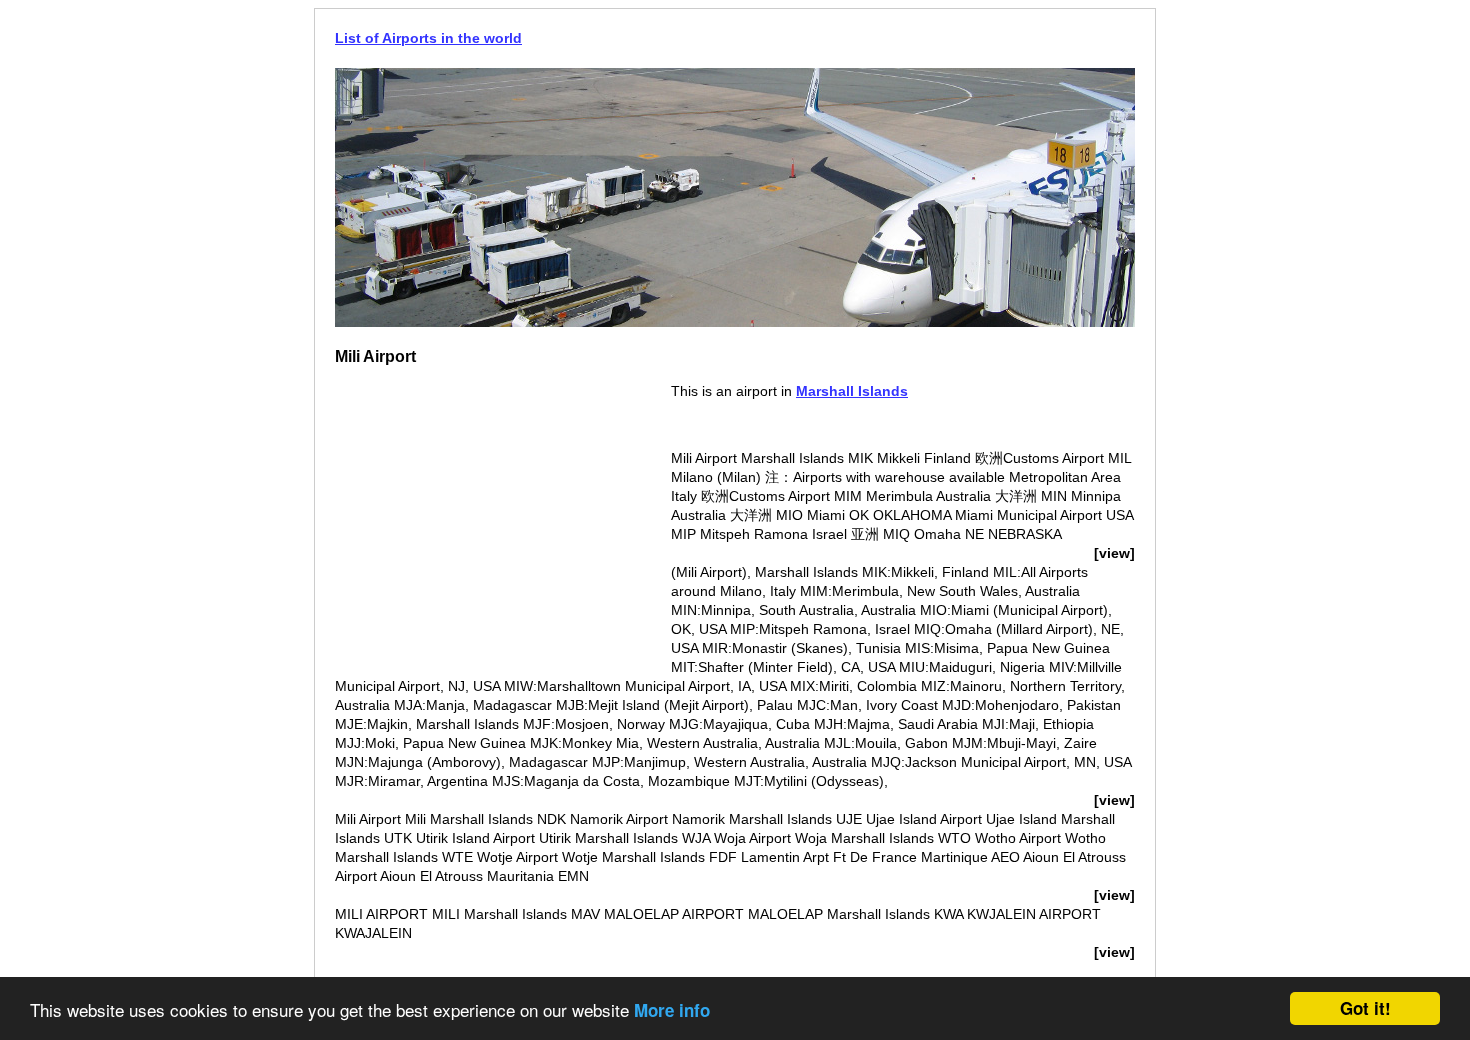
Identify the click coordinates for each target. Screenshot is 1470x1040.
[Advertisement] (503, 522)
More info (672, 1010)
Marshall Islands (852, 391)
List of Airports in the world (428, 38)
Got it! (1365, 1008)
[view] (1114, 553)
